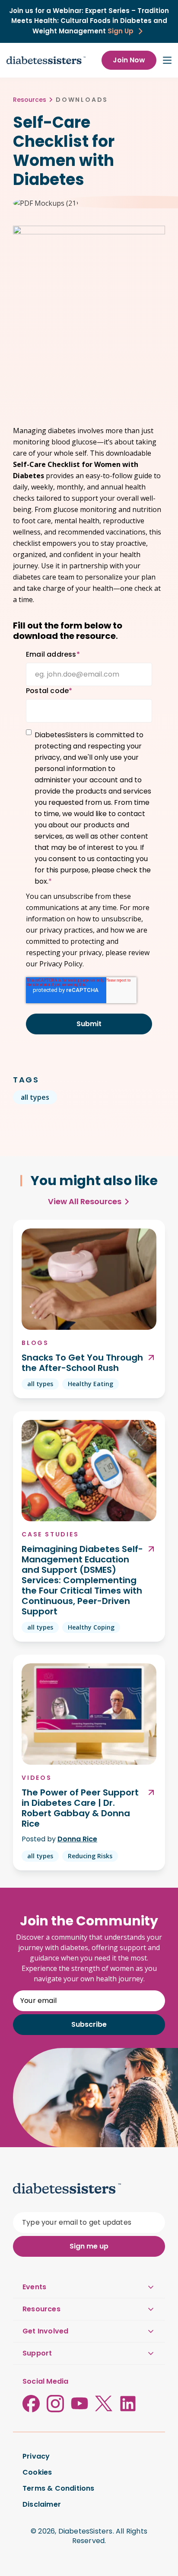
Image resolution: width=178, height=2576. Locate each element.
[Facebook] (31, 2404)
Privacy (36, 2456)
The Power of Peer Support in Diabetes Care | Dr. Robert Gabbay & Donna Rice (80, 1808)
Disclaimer (42, 2505)
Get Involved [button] (45, 2331)
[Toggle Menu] (167, 60)
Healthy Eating (91, 1384)
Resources (30, 100)
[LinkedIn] (128, 2404)
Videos (37, 1778)
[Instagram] (55, 2404)
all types (35, 1097)
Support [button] (37, 2353)
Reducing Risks (90, 1856)
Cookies (37, 2472)
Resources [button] (41, 2309)
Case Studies (50, 1534)
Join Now (129, 60)
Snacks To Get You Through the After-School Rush (82, 1363)
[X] (104, 2404)
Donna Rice (77, 1839)
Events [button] (34, 2287)
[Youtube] (79, 2404)
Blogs (35, 1343)
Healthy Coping (91, 1627)
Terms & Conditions (59, 2489)
